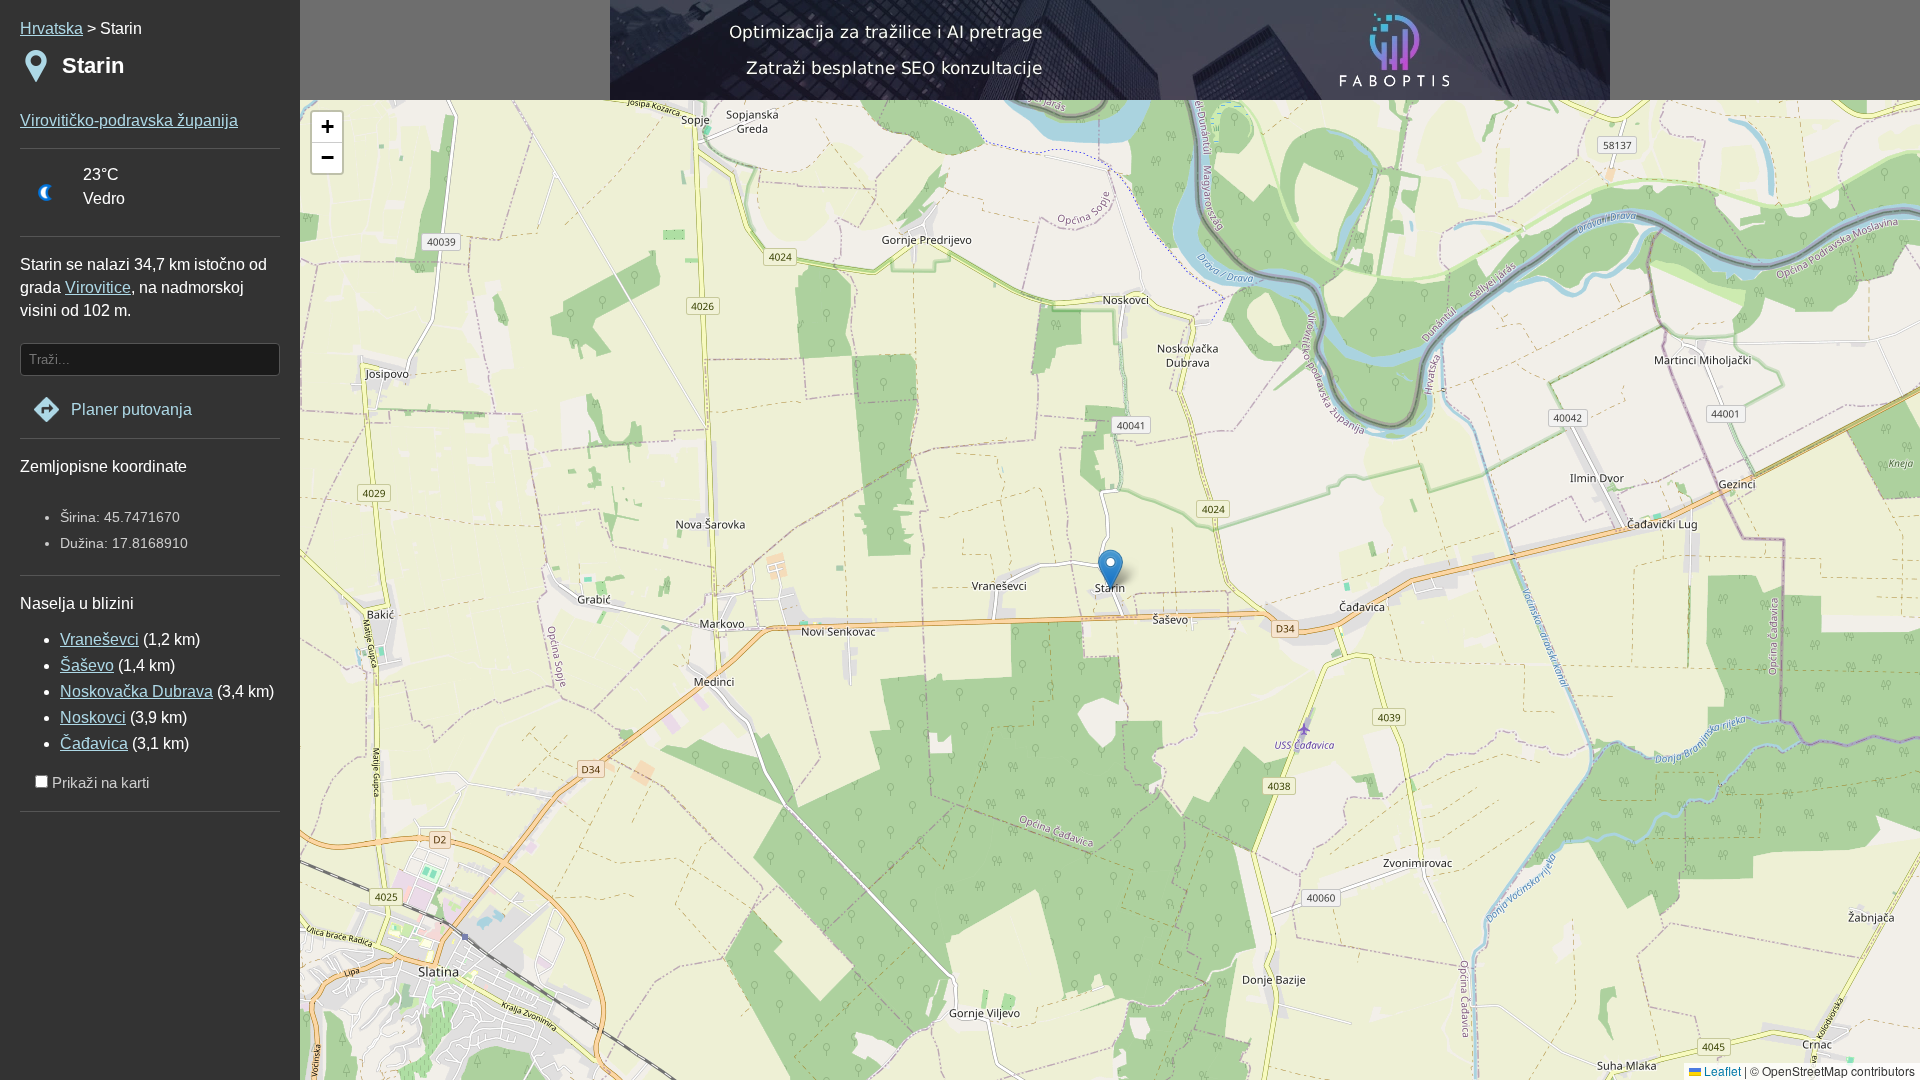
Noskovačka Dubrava (136, 691)
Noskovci (93, 717)
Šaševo (87, 665)
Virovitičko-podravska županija (129, 120)
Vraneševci (99, 639)
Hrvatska (51, 28)
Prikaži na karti (98, 782)
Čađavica (94, 743)
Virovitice (98, 287)
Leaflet (1721, 1070)
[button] (327, 127)
